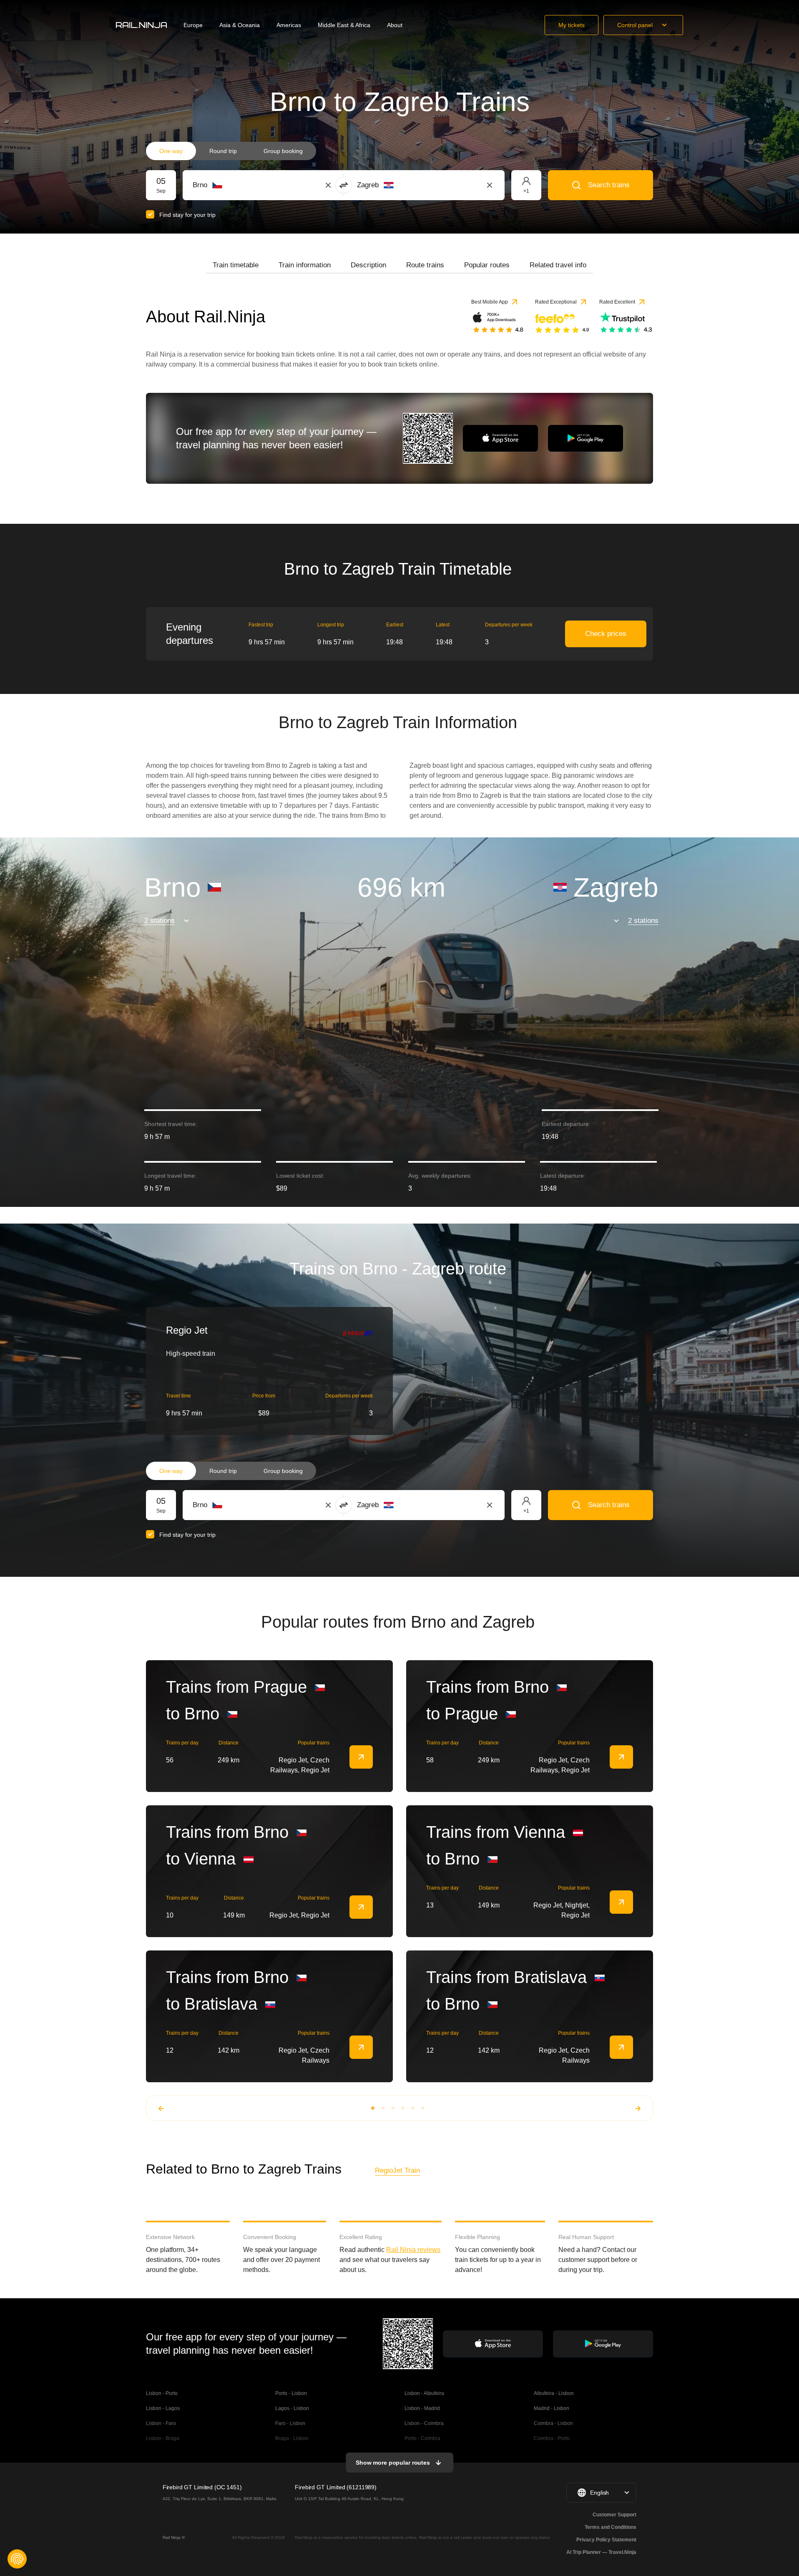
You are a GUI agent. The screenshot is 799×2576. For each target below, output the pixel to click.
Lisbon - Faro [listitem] (161, 2423)
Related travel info (558, 265)
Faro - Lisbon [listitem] (290, 2423)
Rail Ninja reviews (413, 2250)
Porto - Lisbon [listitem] (291, 2393)
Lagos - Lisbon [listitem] (292, 2408)
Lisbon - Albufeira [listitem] (424, 2393)
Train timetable (236, 265)
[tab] (236, 265)
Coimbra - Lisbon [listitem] (553, 2423)
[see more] (361, 1757)
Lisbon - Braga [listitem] (163, 2438)
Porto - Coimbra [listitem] (422, 2438)
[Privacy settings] (17, 2559)
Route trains (425, 265)
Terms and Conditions (611, 2527)
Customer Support (614, 2515)
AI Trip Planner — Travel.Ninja (601, 2552)
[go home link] (141, 25)
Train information (305, 265)
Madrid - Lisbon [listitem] (552, 2408)
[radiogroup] (231, 151)
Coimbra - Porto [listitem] (552, 2438)
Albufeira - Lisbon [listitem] (554, 2393)
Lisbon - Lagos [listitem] (163, 2408)
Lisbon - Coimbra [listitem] (424, 2423)
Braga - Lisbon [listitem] (292, 2438)
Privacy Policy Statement (606, 2540)
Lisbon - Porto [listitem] (162, 2393)
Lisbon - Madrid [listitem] (422, 2408)
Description (368, 265)
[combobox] (239, 185)
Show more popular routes (393, 2463)
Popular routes (487, 265)
